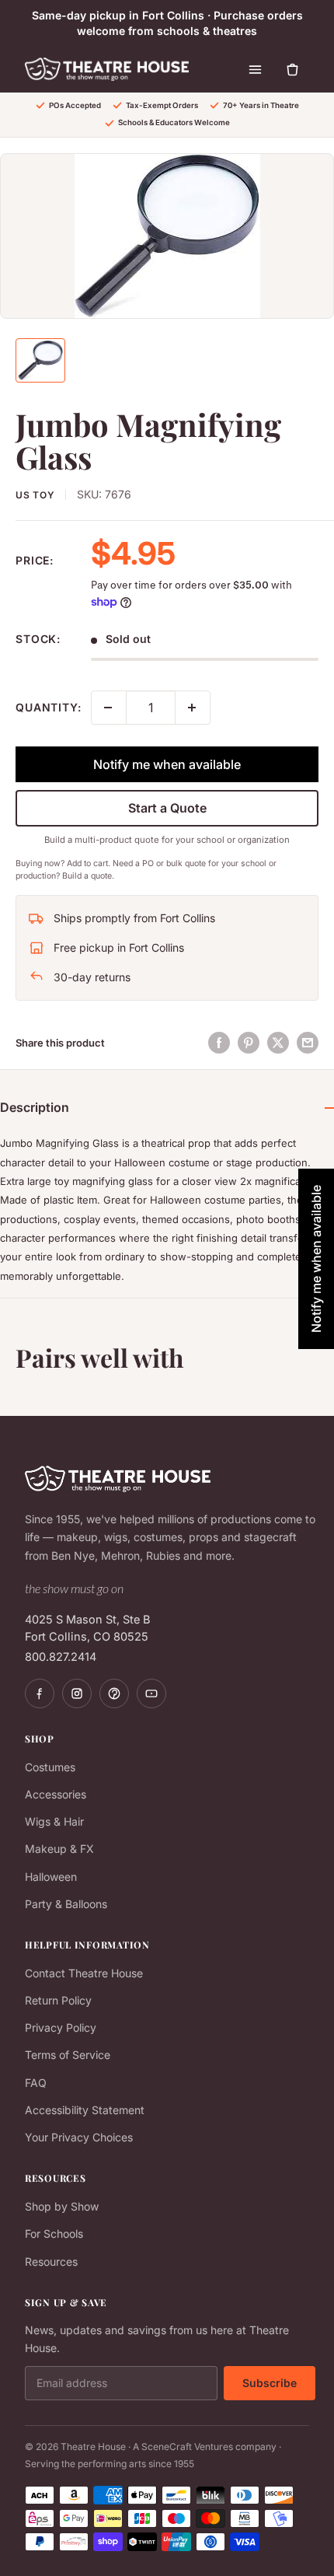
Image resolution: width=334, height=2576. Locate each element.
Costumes (50, 1767)
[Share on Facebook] (219, 1043)
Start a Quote (167, 808)
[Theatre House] (107, 69)
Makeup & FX (59, 1849)
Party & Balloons (66, 1904)
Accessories (56, 1794)
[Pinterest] (114, 1693)
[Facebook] (40, 1693)
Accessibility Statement (85, 2110)
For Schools (54, 2233)
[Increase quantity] (193, 708)
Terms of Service (68, 2055)
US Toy (35, 495)
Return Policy (58, 2000)
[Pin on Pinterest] (249, 1043)
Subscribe (270, 2383)
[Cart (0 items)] (292, 69)
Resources (51, 2261)
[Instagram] (77, 1693)
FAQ (36, 2083)
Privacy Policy (61, 2027)
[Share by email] (308, 1043)
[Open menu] (255, 69)
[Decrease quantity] (109, 708)
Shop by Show (62, 2206)
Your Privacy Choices (79, 2137)
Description (35, 1107)
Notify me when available (167, 764)
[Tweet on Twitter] (278, 1043)
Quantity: (49, 707)
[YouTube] (151, 1693)
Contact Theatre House (84, 1973)
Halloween (51, 1877)
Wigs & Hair (54, 1821)
